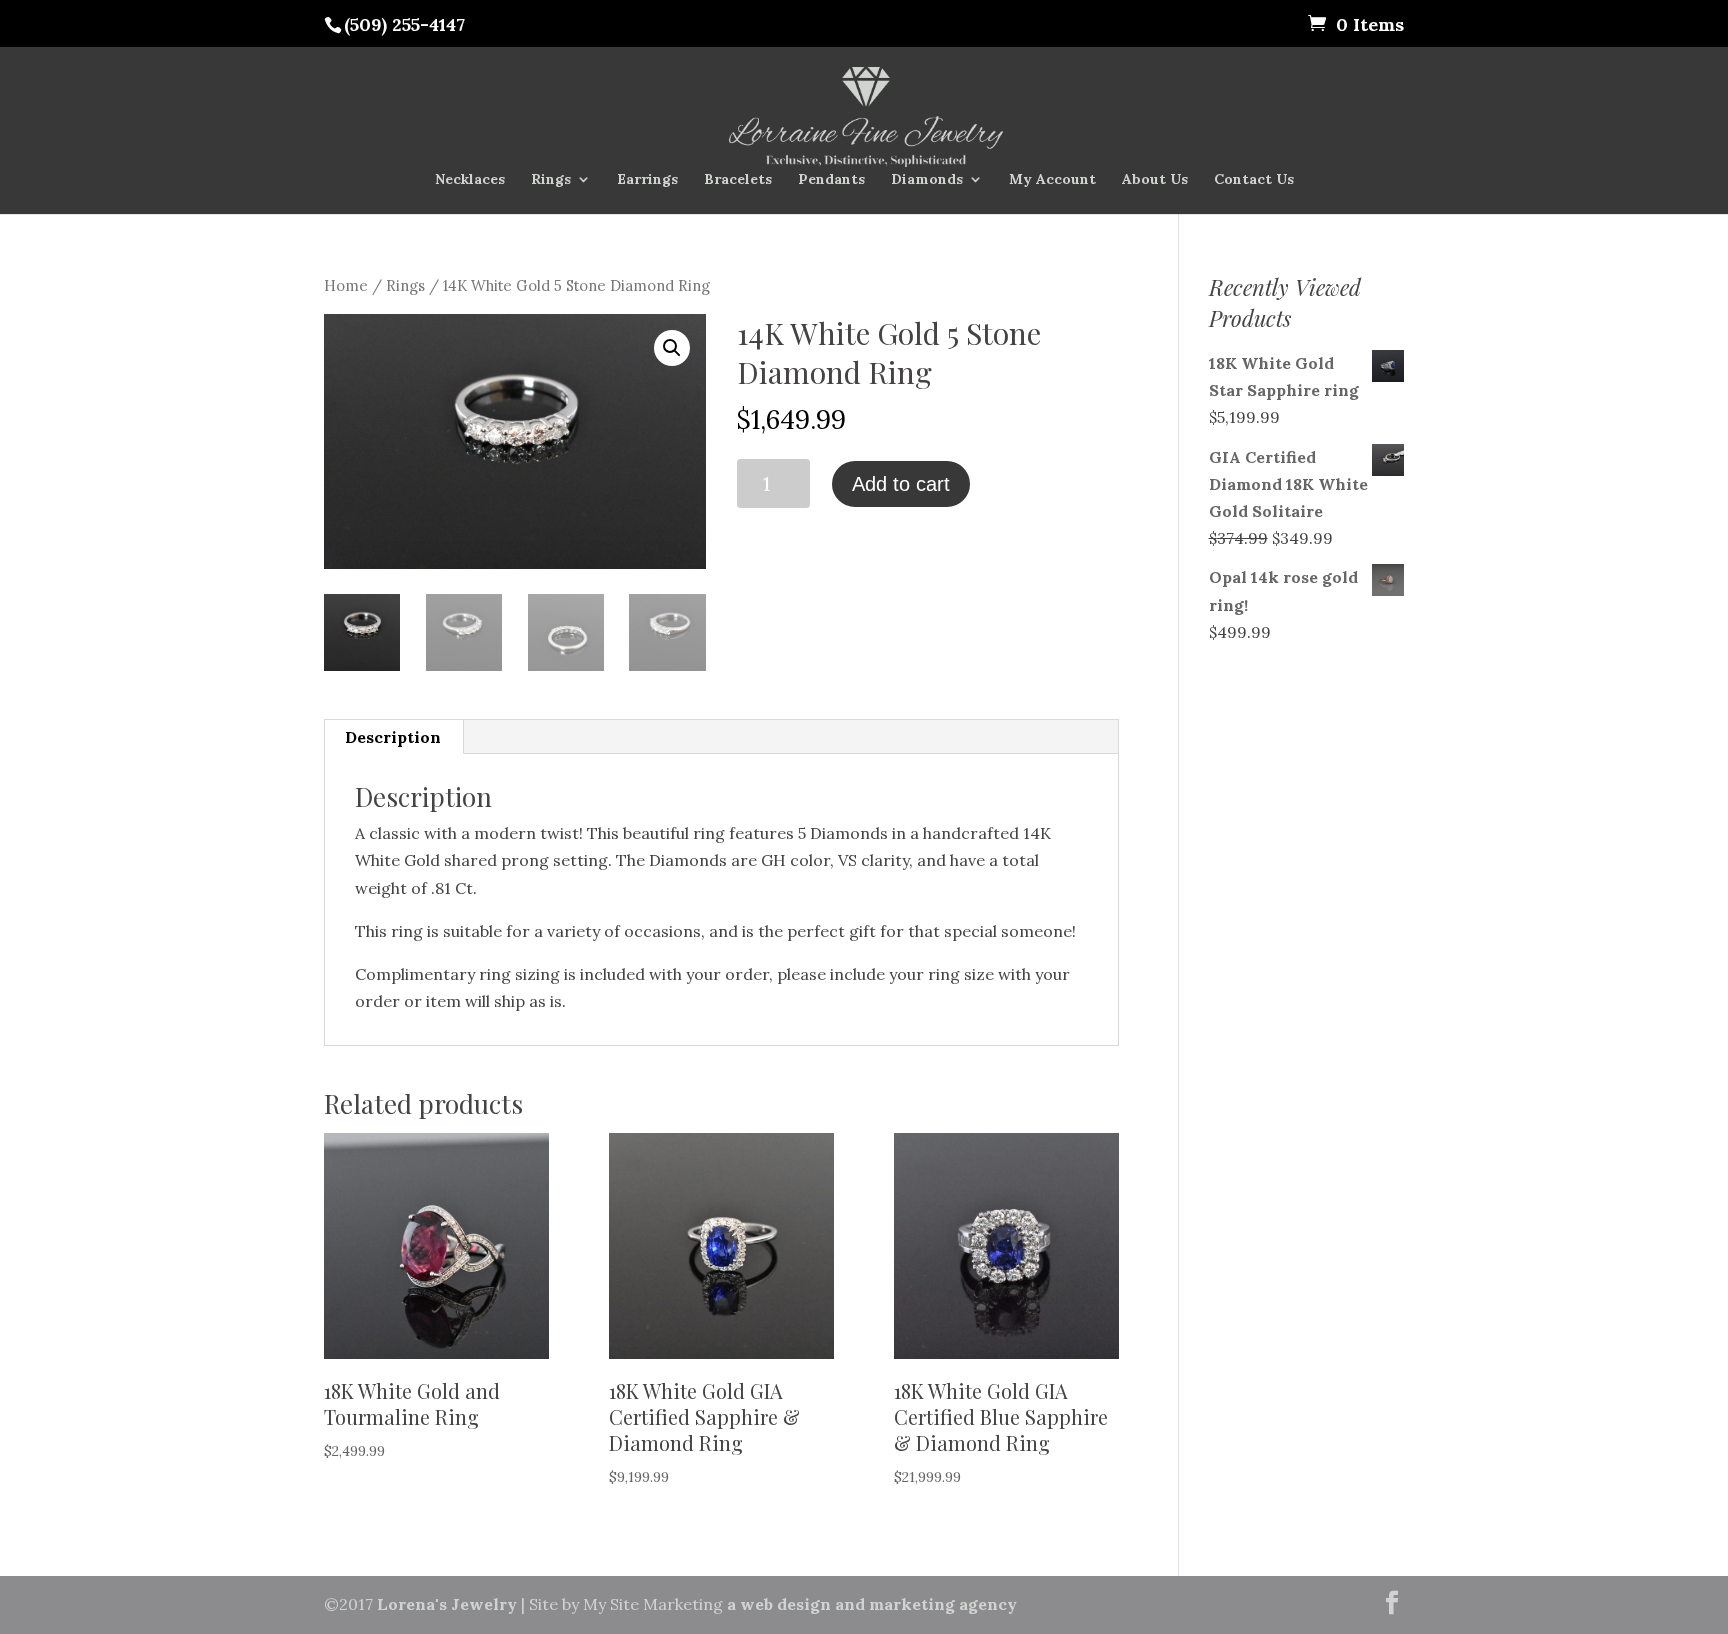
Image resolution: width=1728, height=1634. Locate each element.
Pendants (831, 180)
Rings (551, 180)
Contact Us (1254, 180)
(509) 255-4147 (404, 24)
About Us (1155, 180)
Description (393, 737)
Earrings (647, 180)
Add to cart (901, 484)
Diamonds (927, 180)
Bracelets (738, 180)
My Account (1052, 180)
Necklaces (470, 180)
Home (346, 285)
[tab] (393, 737)
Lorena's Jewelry (449, 1604)
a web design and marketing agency (870, 1604)
